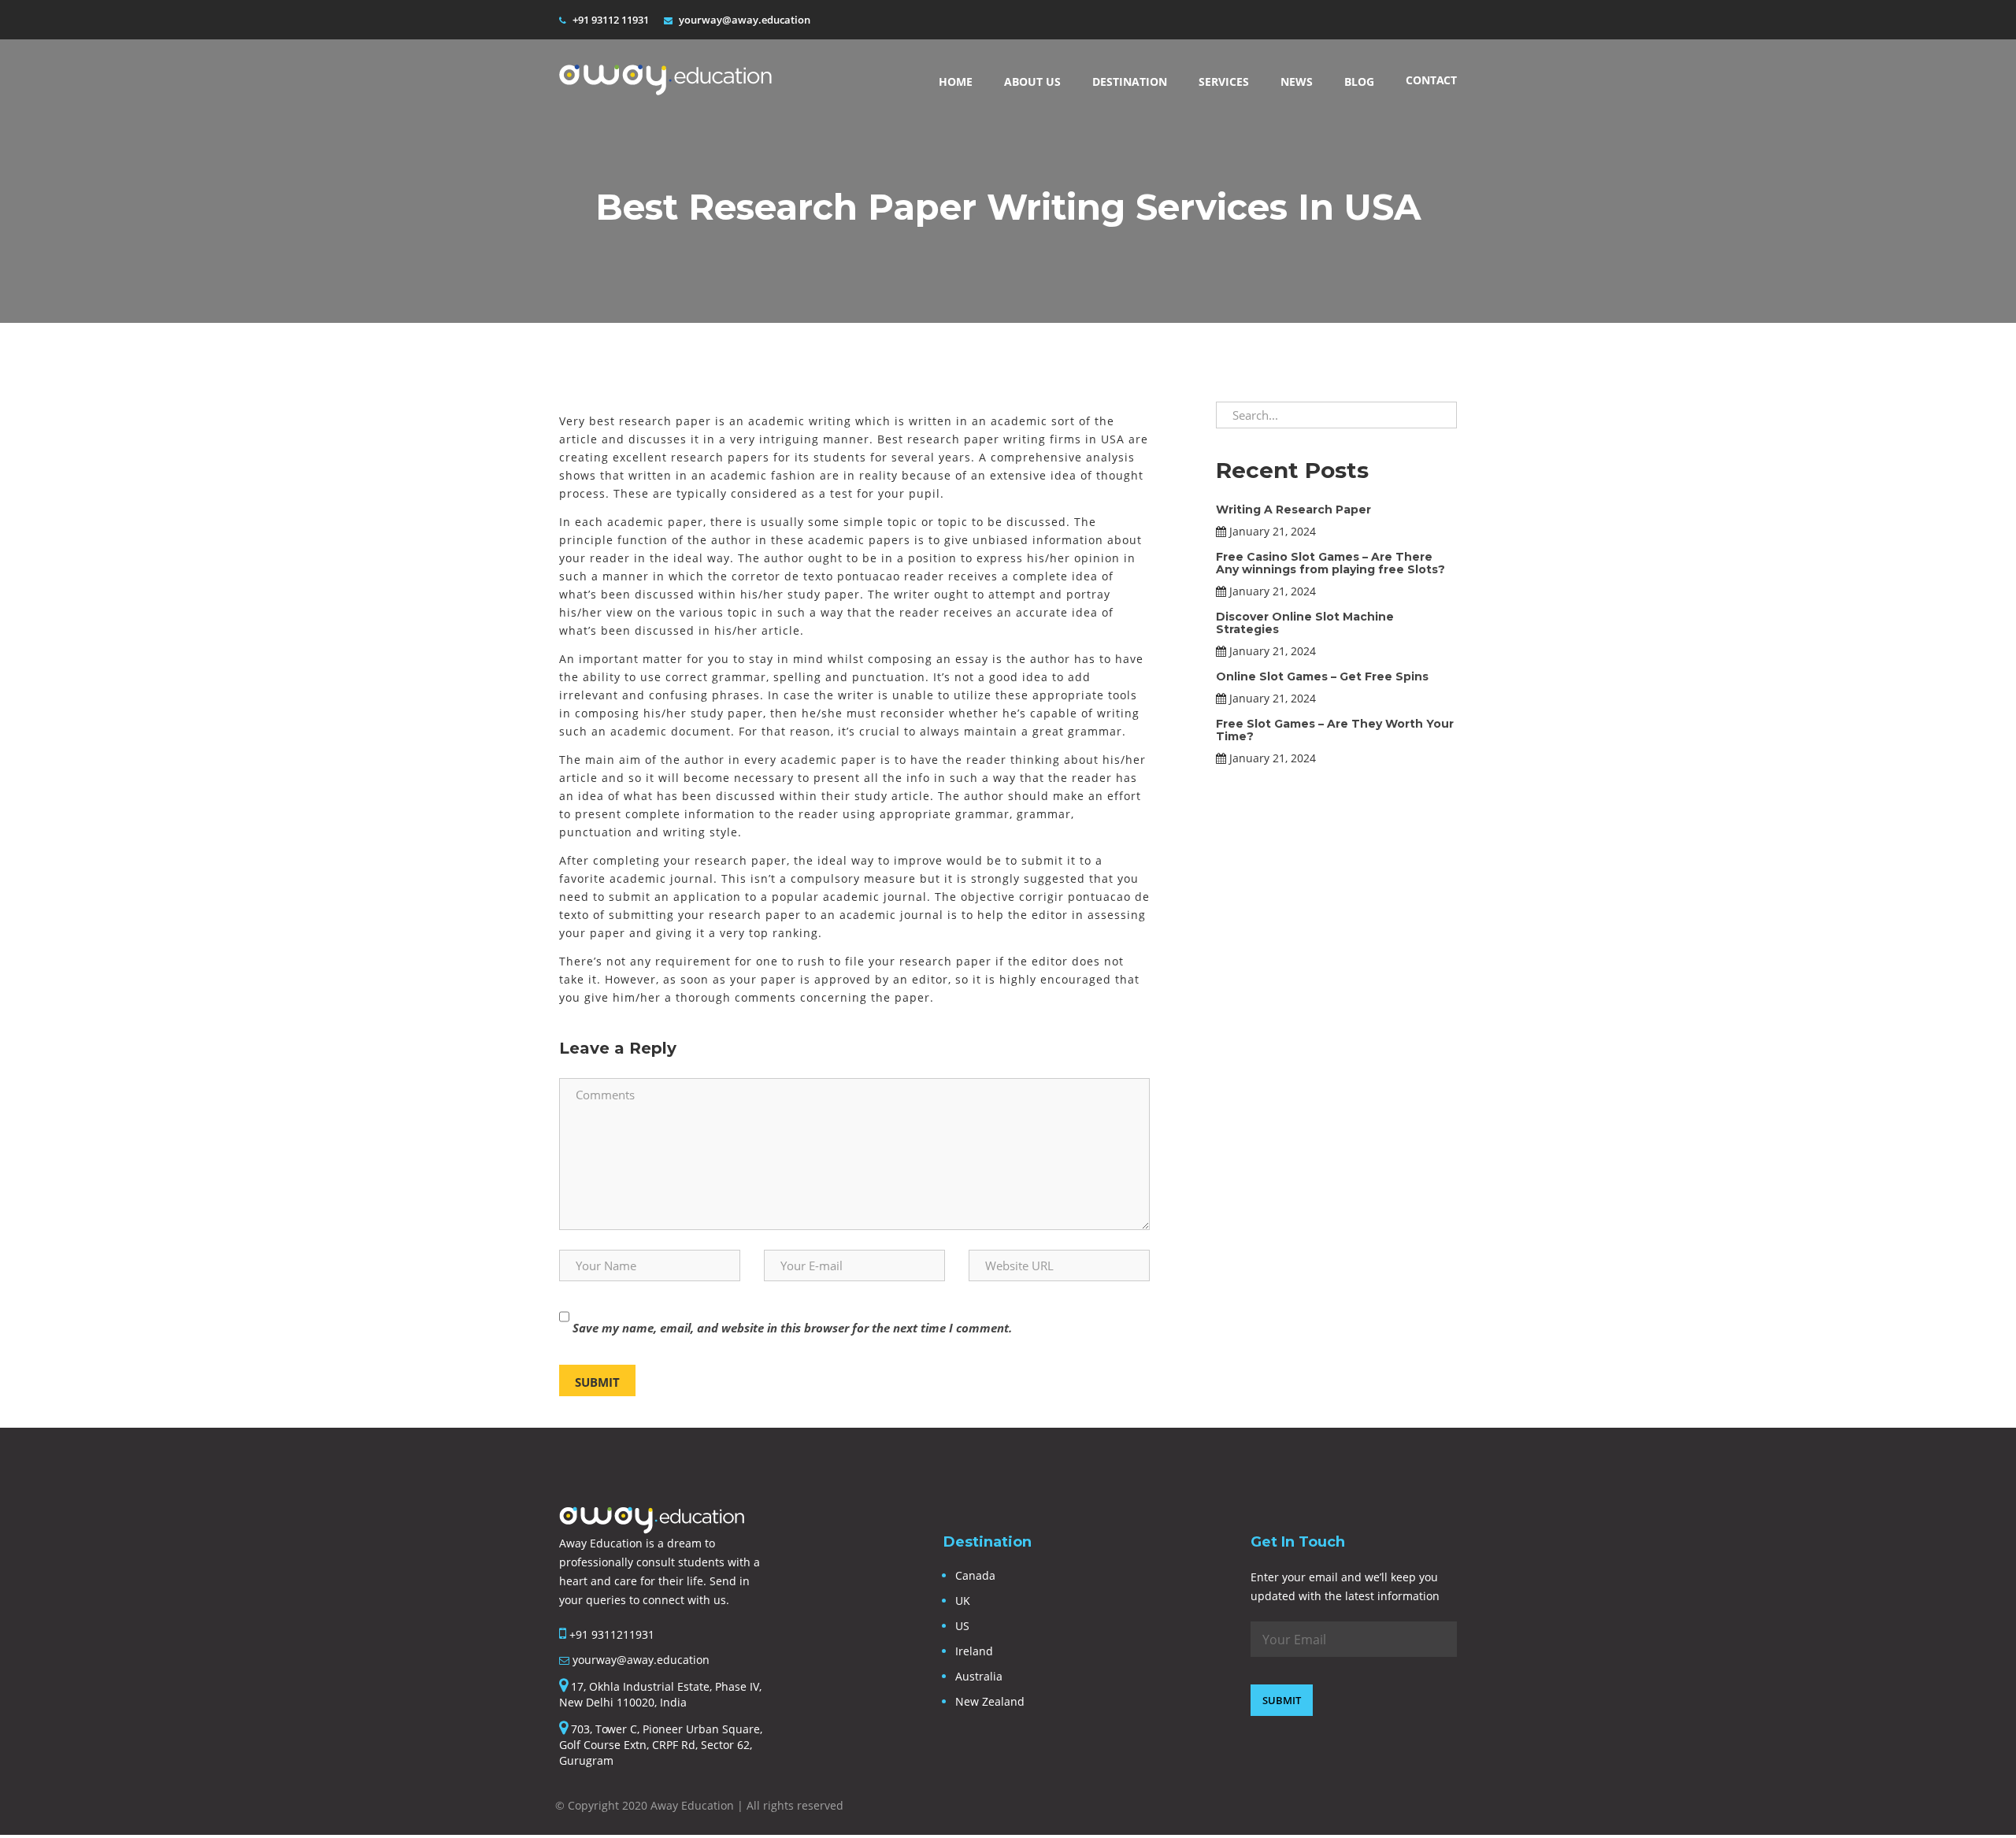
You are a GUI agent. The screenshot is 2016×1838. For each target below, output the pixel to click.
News (1297, 82)
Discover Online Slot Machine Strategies (1305, 623)
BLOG (1359, 82)
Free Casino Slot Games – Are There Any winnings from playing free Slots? (1330, 563)
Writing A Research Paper (1293, 510)
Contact (1431, 80)
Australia (979, 1676)
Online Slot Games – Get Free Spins (1322, 676)
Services (1224, 82)
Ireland (974, 1651)
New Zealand (990, 1701)
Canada (975, 1575)
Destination (1130, 82)
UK (963, 1601)
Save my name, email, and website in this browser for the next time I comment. (792, 1328)
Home (956, 82)
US (962, 1626)
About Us (1032, 82)
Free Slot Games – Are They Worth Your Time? (1335, 730)
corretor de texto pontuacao (816, 576)
